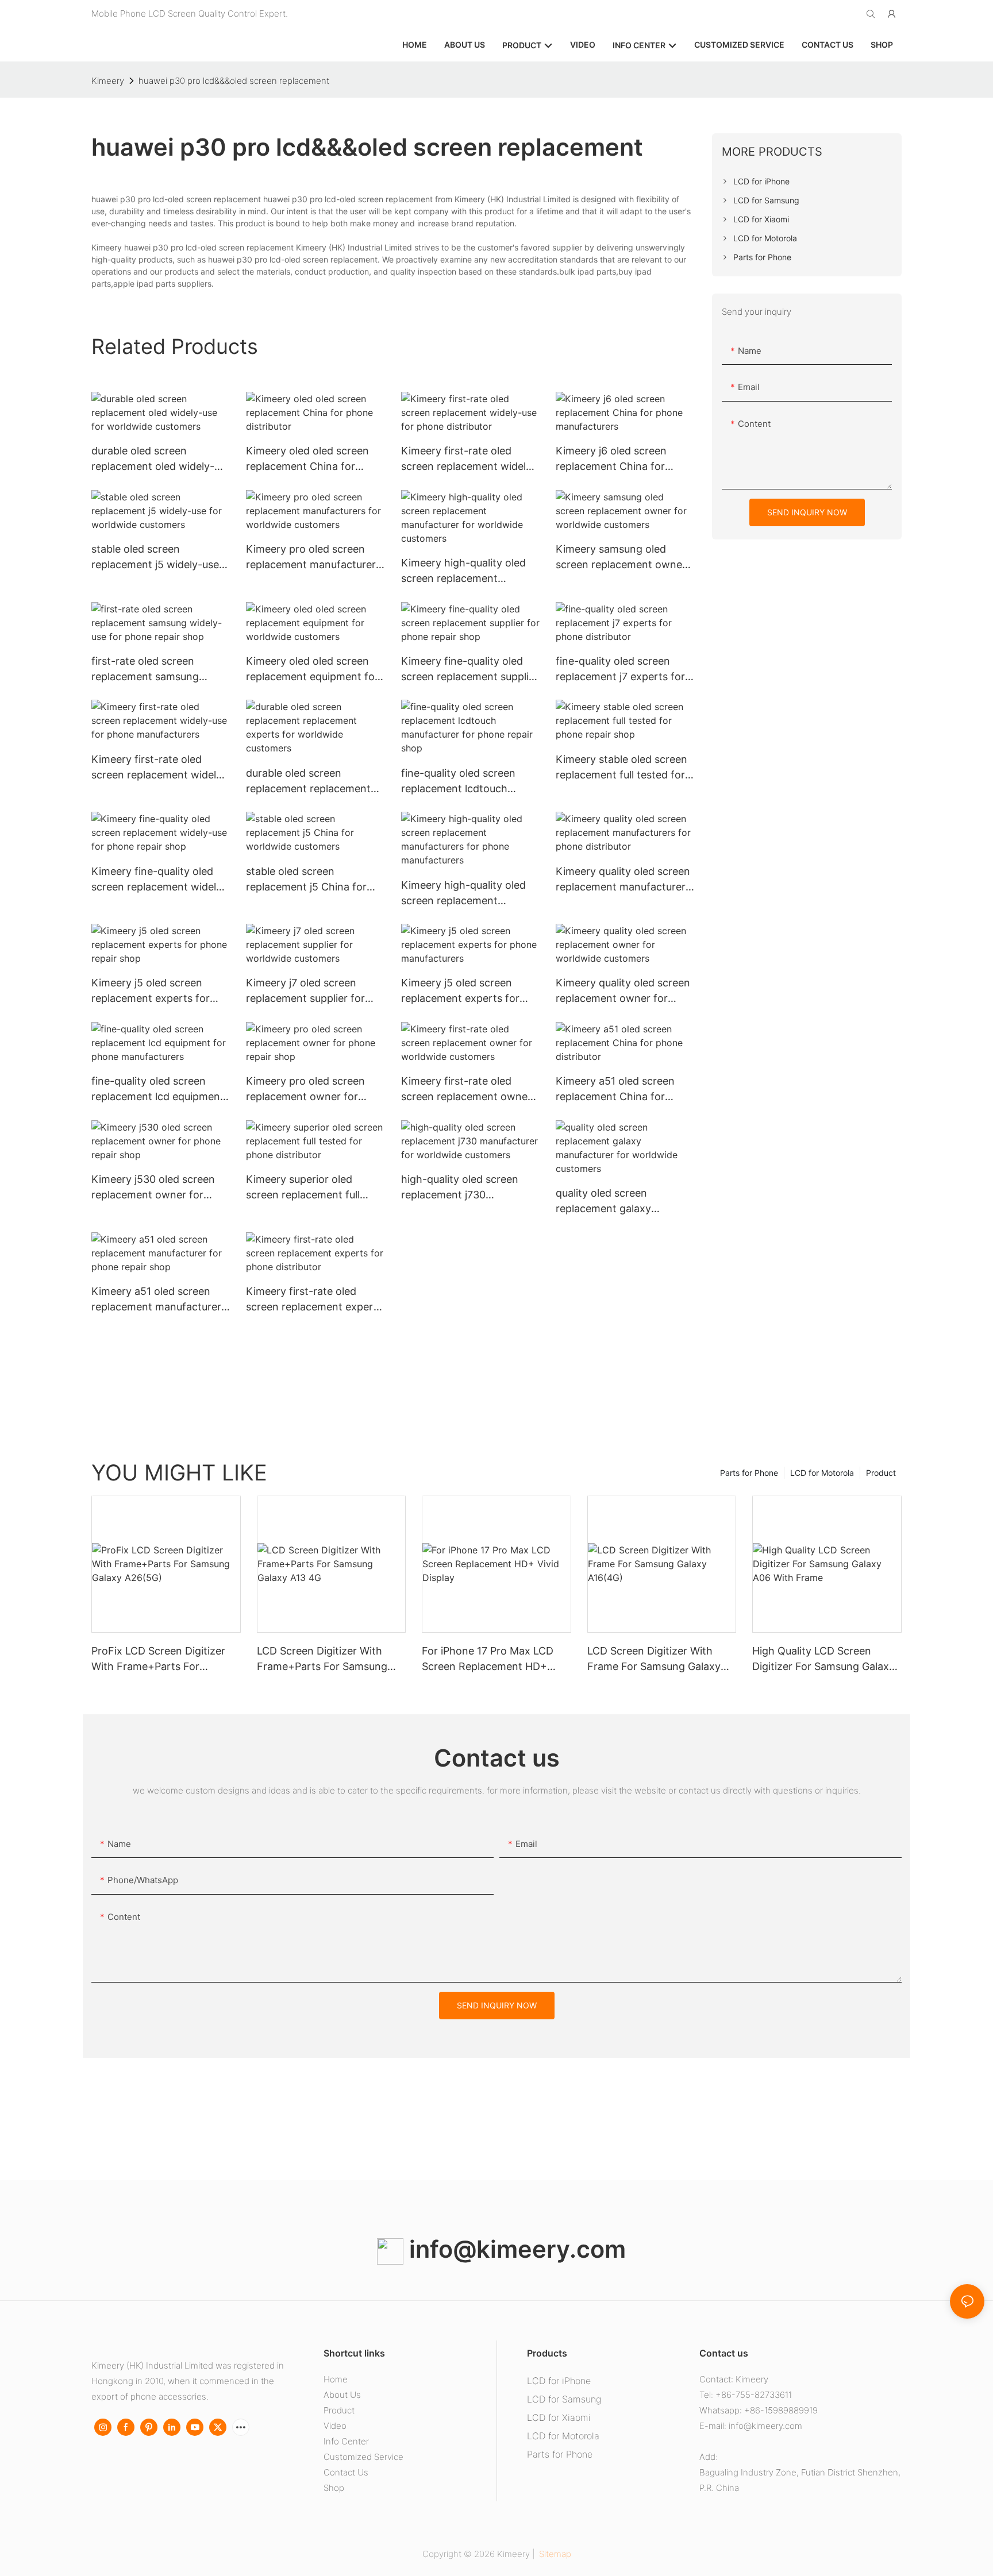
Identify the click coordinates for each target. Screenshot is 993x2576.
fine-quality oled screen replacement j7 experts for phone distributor (620, 670)
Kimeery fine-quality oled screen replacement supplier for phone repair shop (470, 670)
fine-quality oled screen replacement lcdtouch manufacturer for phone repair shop (460, 782)
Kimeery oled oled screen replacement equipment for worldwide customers (312, 670)
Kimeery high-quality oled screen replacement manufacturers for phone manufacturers (463, 894)
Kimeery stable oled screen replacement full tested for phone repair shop (621, 768)
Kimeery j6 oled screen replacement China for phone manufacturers (611, 459)
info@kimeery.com (515, 2249)
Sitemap (554, 2554)
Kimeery (108, 81)
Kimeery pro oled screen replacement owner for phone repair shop (305, 1090)
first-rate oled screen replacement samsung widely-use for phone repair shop (159, 670)
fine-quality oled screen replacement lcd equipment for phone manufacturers (158, 1090)
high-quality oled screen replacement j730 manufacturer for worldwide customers (469, 1188)
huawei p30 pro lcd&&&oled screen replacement (234, 81)
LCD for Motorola (822, 1473)
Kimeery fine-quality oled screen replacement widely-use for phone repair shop (159, 880)
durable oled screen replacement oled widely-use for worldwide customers (153, 459)
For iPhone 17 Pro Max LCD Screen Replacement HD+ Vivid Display (488, 1659)
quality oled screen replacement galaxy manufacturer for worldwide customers (624, 1202)
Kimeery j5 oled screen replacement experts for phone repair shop (151, 991)
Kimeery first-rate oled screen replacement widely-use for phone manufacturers (159, 768)
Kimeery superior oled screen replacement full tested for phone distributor (314, 1188)
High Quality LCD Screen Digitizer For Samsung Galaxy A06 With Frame (823, 1659)
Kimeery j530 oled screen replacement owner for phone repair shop (153, 1188)
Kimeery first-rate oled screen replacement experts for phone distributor (314, 1300)
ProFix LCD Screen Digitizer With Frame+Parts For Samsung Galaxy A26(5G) (158, 1659)
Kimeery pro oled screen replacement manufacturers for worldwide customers (313, 558)
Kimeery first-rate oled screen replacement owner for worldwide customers (466, 1090)
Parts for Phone (749, 1473)
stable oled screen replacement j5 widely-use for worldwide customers (155, 558)
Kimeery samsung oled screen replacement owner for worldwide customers (621, 558)
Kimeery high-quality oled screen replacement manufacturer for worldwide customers (469, 571)
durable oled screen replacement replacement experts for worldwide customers (308, 782)
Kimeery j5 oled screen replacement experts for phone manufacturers (460, 991)
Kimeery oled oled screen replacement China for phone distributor (307, 459)
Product (881, 1473)
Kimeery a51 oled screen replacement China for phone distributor (615, 1090)
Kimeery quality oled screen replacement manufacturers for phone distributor (623, 880)
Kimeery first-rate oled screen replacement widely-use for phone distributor (469, 459)
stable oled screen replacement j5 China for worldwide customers (306, 880)
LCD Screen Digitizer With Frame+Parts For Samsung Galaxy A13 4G (322, 1659)
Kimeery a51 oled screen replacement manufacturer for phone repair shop (156, 1300)
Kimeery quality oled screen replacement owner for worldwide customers (623, 991)
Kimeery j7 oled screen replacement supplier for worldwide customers (305, 991)
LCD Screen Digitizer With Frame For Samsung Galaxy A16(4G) (654, 1659)
